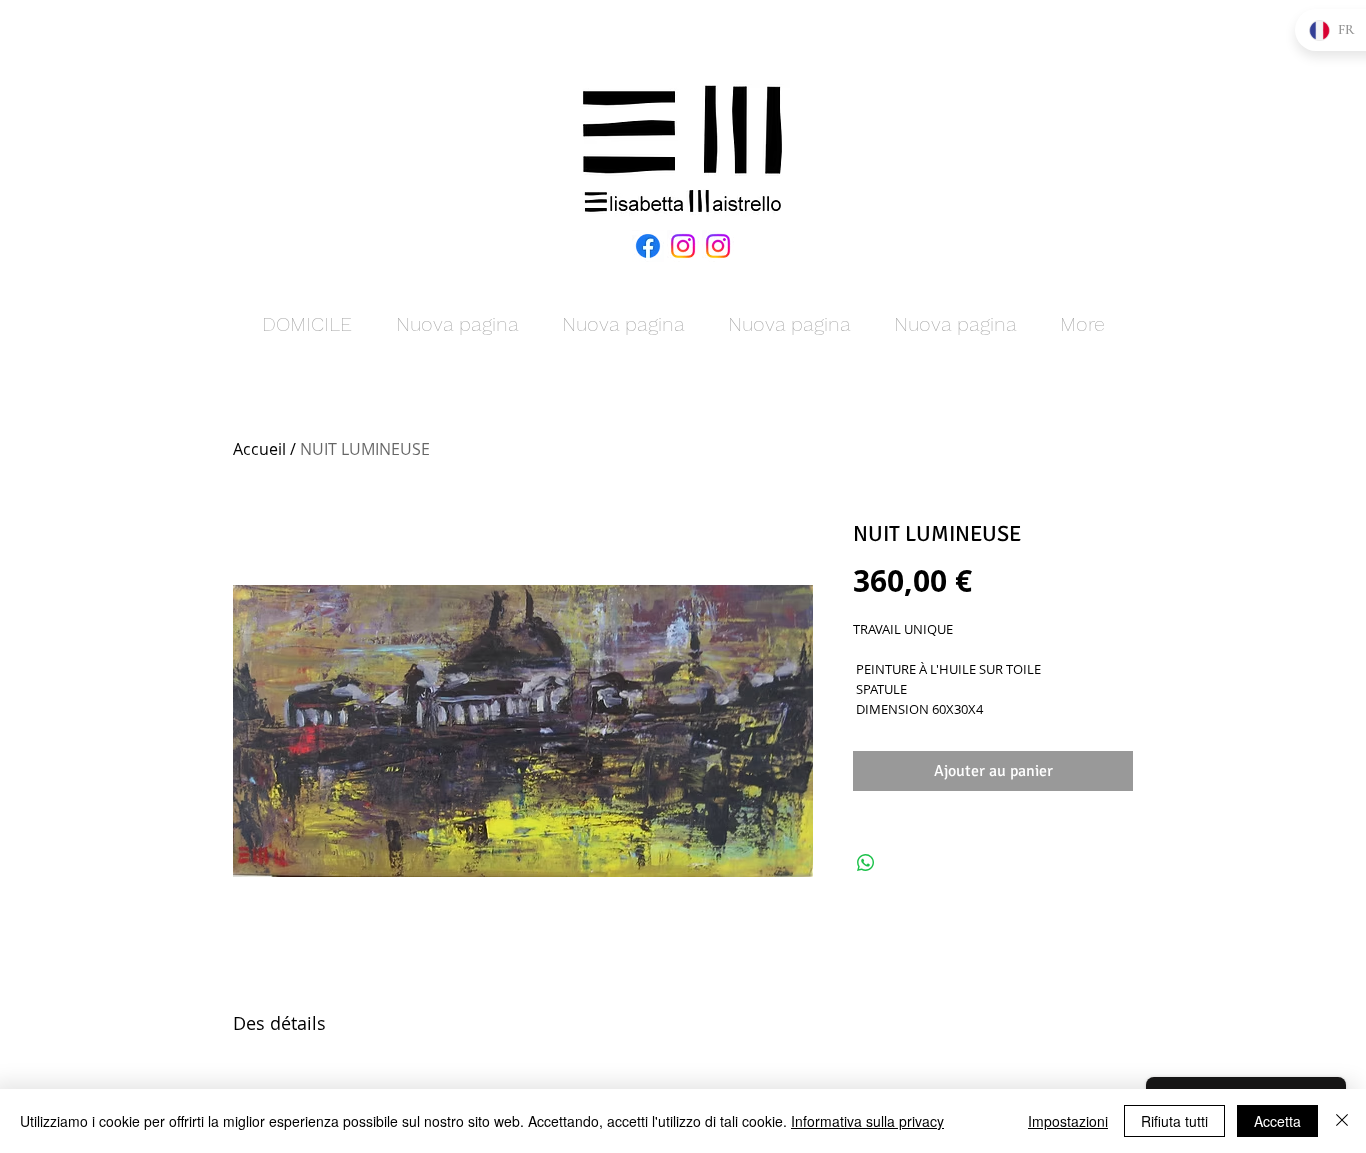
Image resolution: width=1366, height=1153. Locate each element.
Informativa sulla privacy (867, 1121)
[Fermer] (1342, 1121)
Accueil (259, 449)
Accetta (1277, 1121)
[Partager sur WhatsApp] (866, 863)
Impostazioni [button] (1068, 1121)
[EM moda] (718, 246)
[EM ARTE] (683, 246)
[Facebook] (648, 246)
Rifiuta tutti (1174, 1121)
